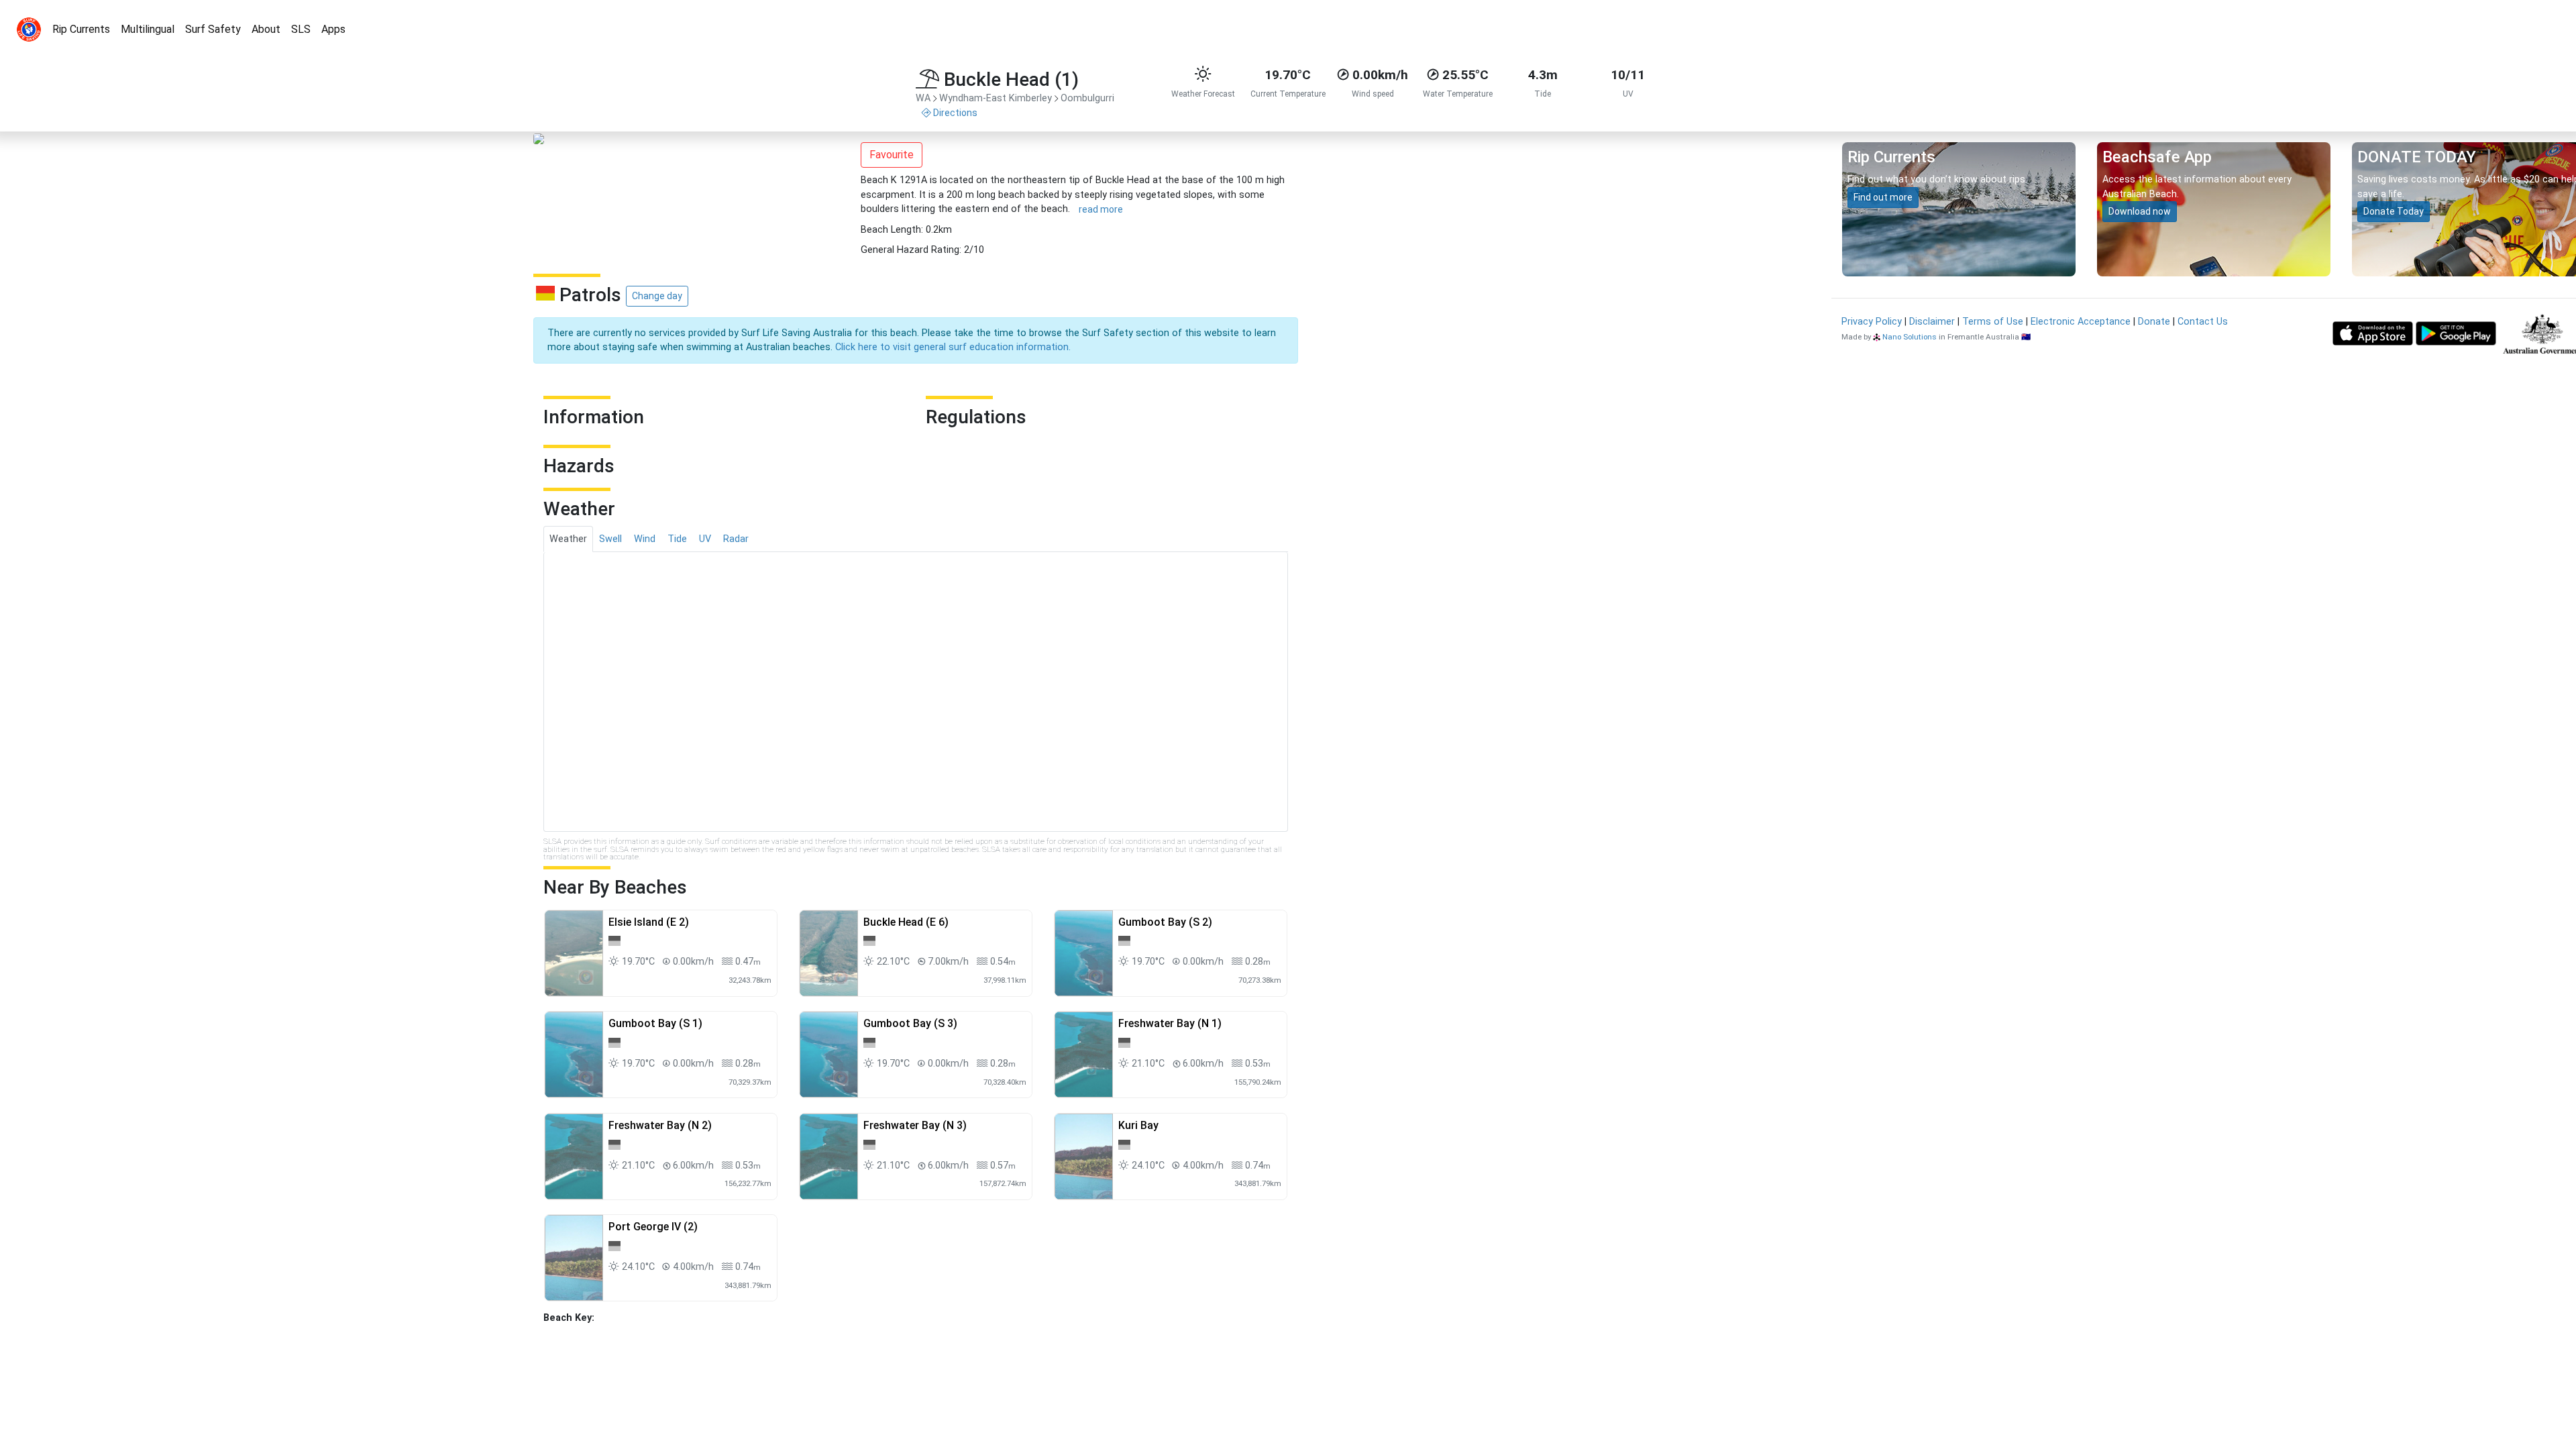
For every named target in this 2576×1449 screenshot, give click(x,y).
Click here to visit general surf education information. (953, 347)
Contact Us (2203, 322)
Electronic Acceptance (2081, 322)
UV (705, 539)
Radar (736, 539)
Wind (645, 539)
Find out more (1883, 197)
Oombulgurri (1087, 98)
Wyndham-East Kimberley (996, 98)
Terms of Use (1993, 322)
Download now (2140, 211)
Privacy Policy (1872, 322)
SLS (301, 29)
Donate (2154, 322)
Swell (610, 539)
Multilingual (148, 29)
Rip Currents (81, 29)
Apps (333, 29)
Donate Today (2394, 211)
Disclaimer (1932, 322)
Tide (677, 539)
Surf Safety (213, 29)
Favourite (892, 155)
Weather (568, 539)
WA (923, 98)
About (266, 29)
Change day (657, 296)
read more (1101, 209)
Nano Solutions (1910, 337)
